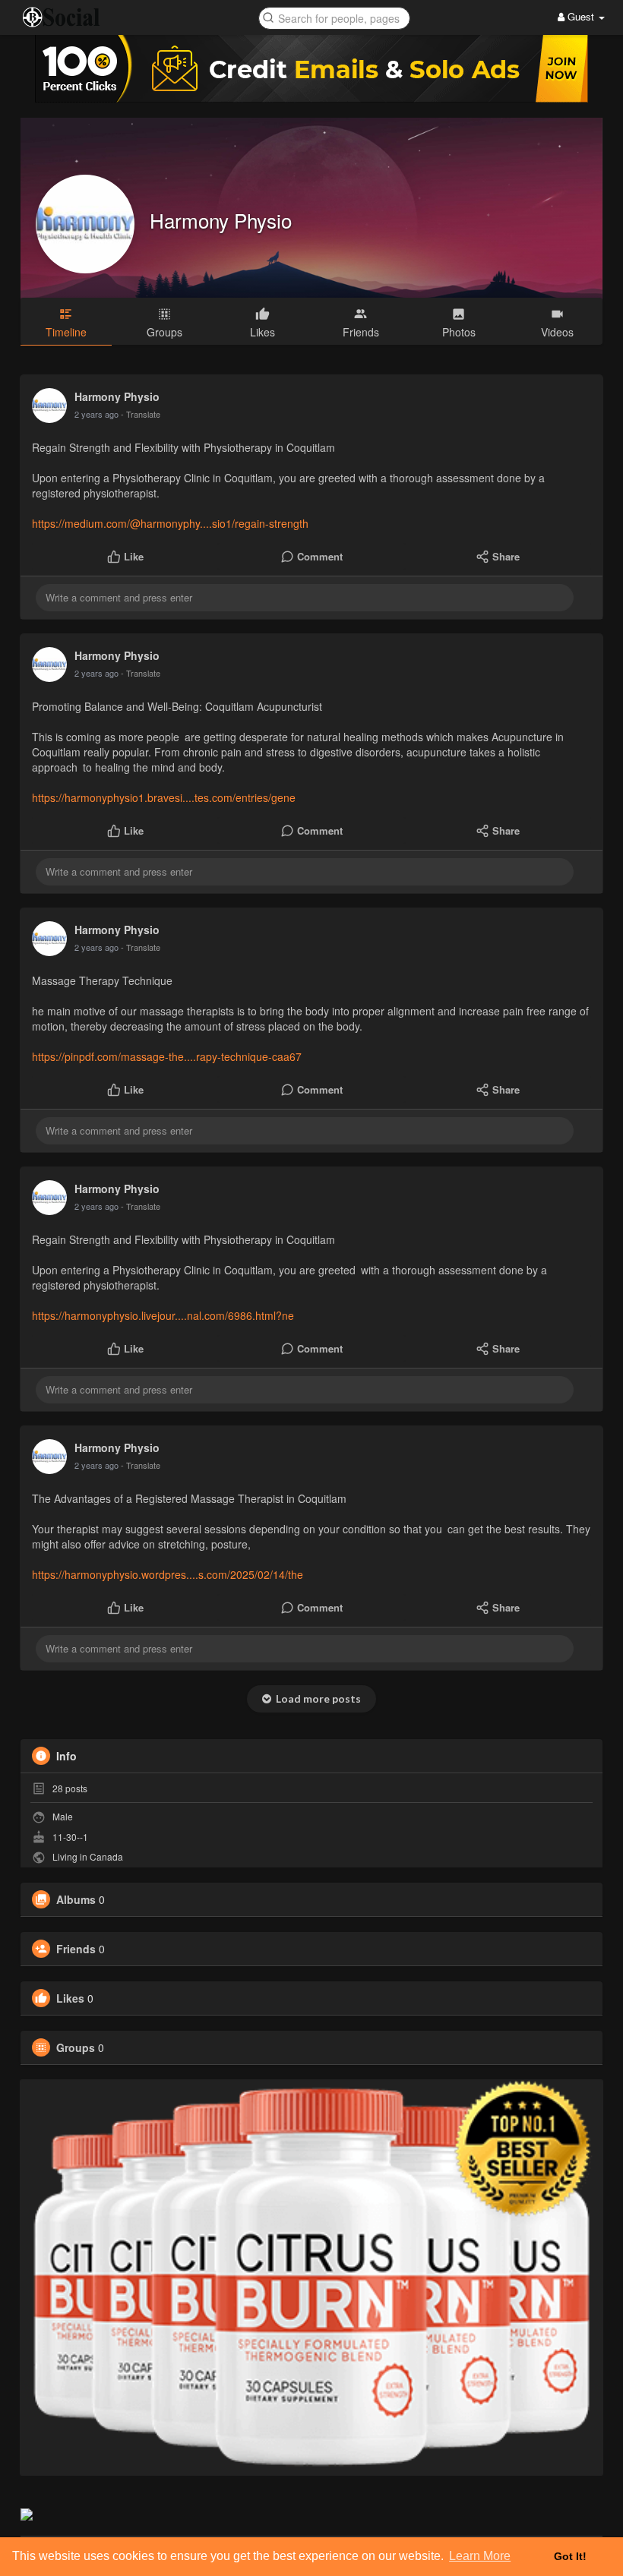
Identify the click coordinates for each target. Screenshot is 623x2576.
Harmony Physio (221, 220)
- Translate (141, 414)
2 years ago (96, 414)
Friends (76, 1949)
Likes (70, 1998)
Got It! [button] (570, 2556)
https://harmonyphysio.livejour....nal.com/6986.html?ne (163, 1315)
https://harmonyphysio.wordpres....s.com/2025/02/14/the (168, 1574)
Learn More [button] (480, 2556)
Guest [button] (581, 16)
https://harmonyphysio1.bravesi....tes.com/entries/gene (164, 797)
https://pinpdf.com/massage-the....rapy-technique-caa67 (167, 1056)
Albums (76, 1899)
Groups (76, 2047)
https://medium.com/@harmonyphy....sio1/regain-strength (170, 523)
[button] (334, 17)
